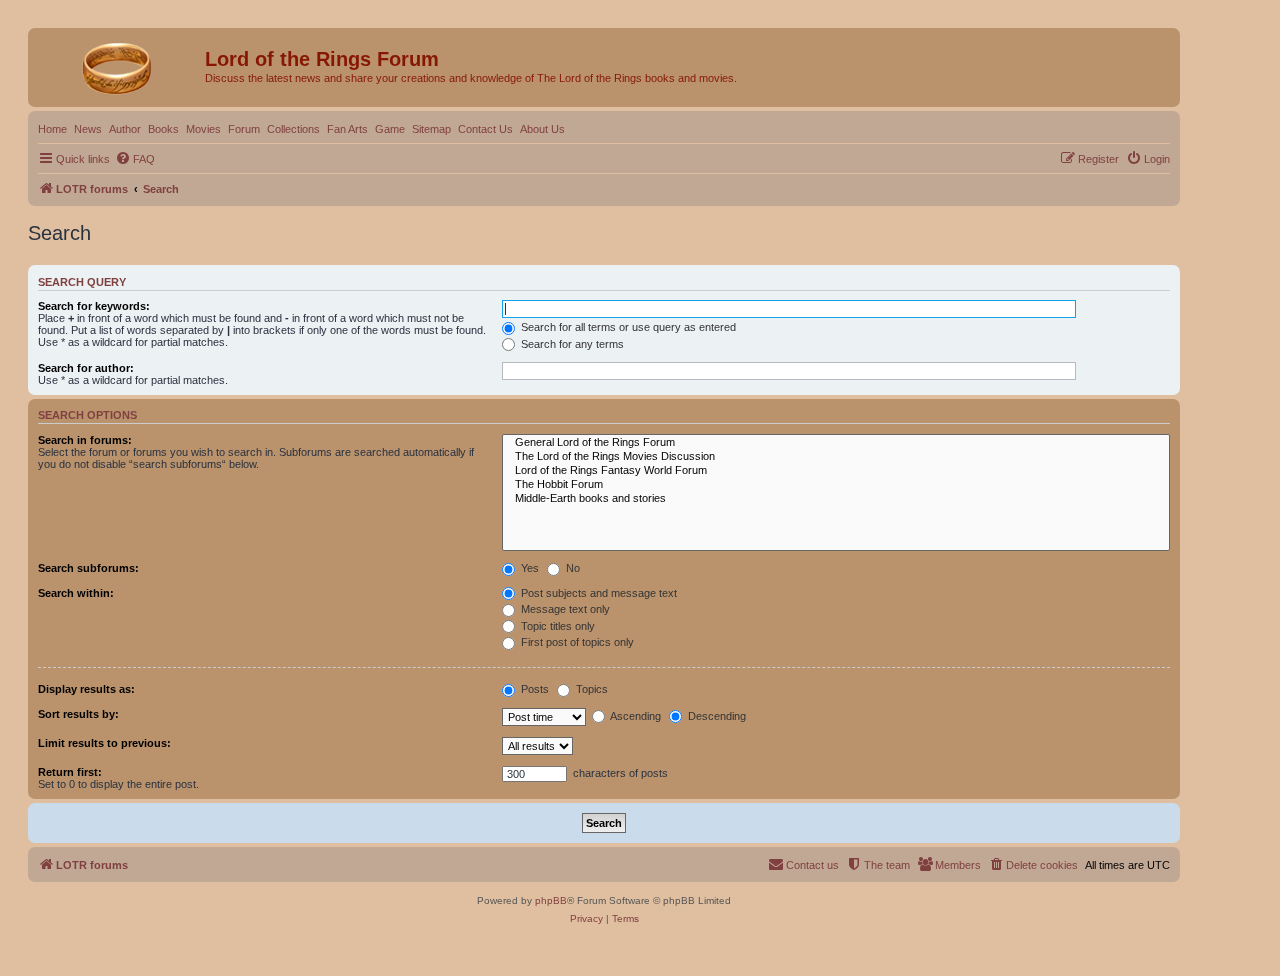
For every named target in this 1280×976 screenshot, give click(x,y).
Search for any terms (571, 344)
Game (390, 129)
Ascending (634, 716)
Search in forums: (85, 440)
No (571, 568)
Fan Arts (347, 129)
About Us (542, 129)
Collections (293, 129)
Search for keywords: (94, 306)
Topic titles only (556, 626)
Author (125, 129)
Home (52, 129)
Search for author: (86, 368)
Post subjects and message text (597, 593)
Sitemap (431, 129)
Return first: (70, 772)
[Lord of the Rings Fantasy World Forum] (836, 471)
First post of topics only (576, 642)
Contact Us (485, 129)
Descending (715, 716)
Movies (203, 129)
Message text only (564, 609)
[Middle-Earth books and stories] (836, 499)
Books (163, 129)
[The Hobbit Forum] (836, 485)
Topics (590, 689)
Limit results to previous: (104, 743)
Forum (244, 129)
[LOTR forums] (119, 65)
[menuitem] (135, 159)
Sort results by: (78, 714)
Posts (533, 689)
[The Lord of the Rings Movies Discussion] (836, 457)
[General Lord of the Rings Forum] (836, 443)
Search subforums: (88, 568)
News (88, 129)
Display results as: (86, 689)
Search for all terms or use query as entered (627, 327)
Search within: (76, 593)
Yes (528, 568)
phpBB (551, 900)
